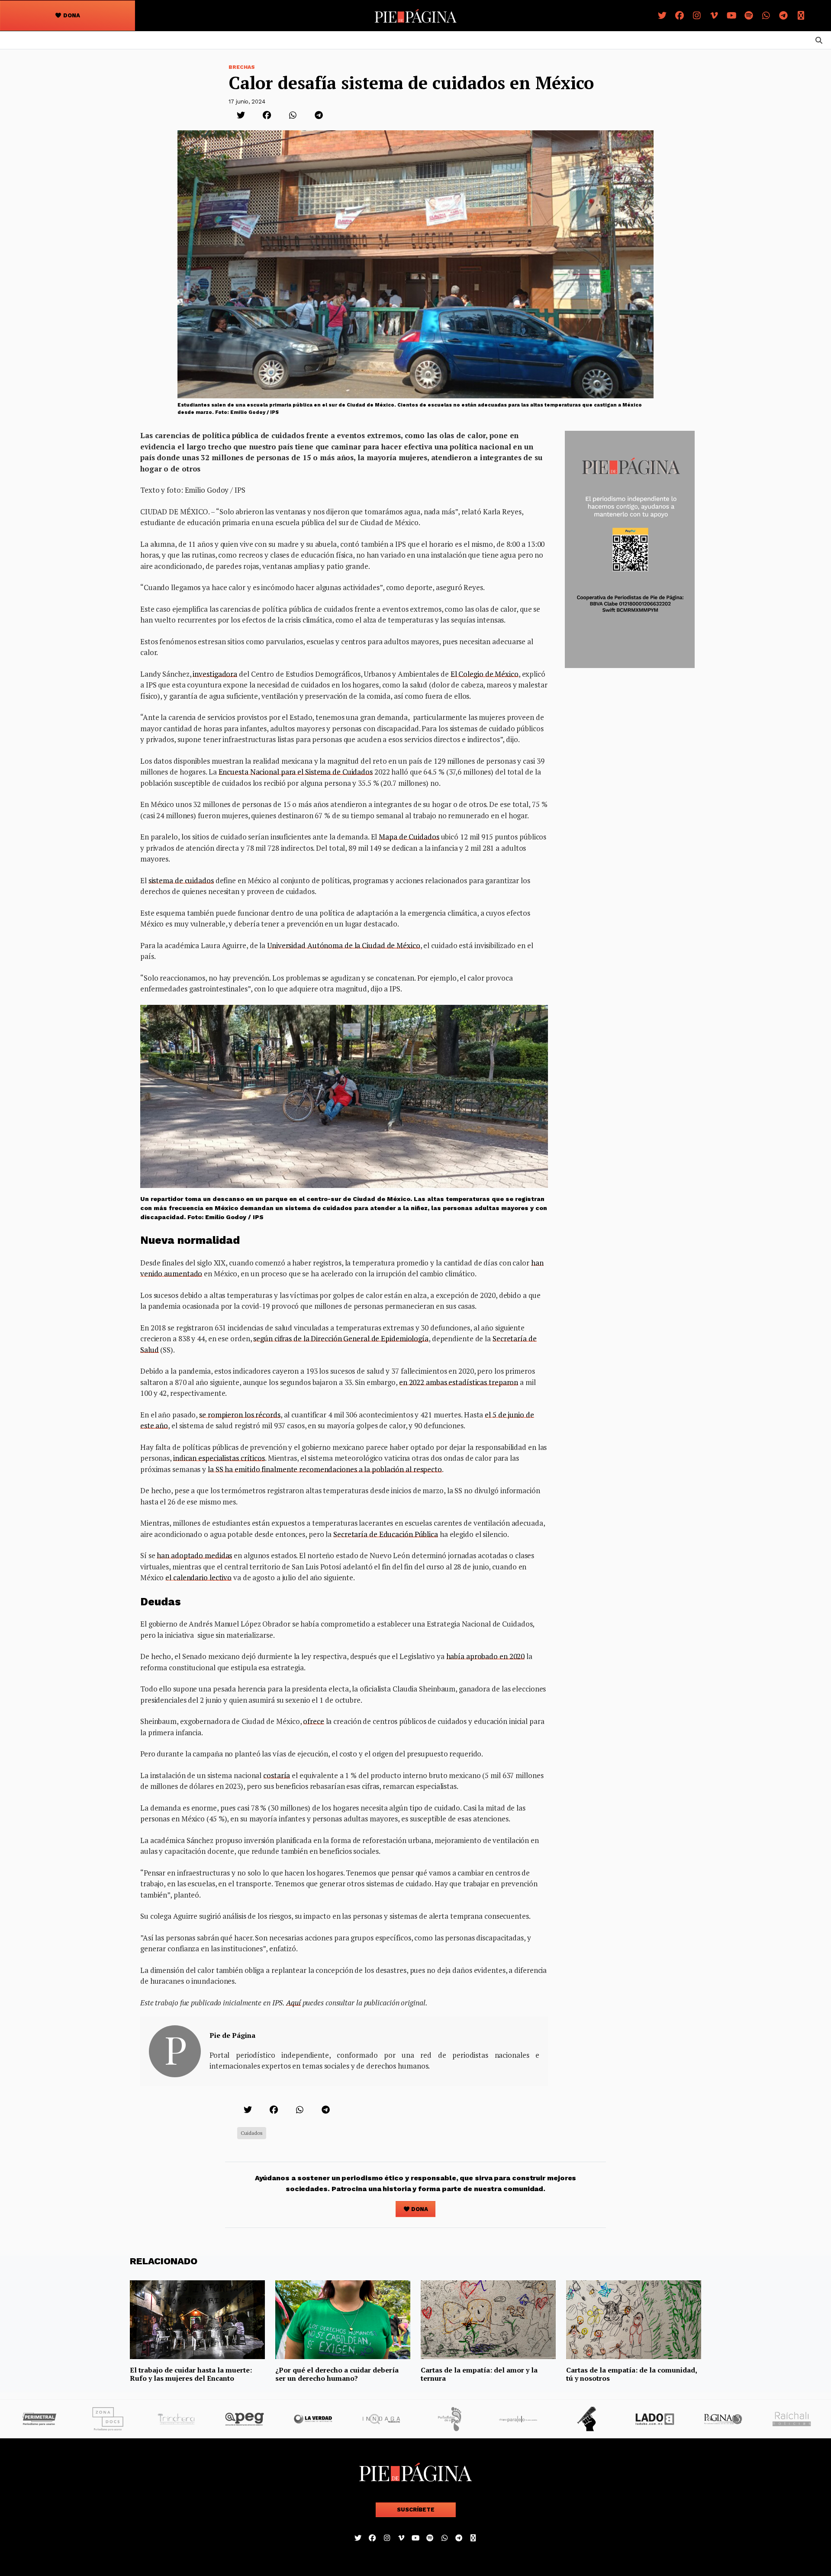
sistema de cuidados (181, 880)
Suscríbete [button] (416, 2510)
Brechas (242, 67)
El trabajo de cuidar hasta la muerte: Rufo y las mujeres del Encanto (191, 2374)
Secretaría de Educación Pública (386, 1534)
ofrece (313, 1721)
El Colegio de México (485, 674)
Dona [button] (71, 15)
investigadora (215, 674)
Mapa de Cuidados (409, 837)
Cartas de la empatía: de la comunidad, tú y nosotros (631, 2374)
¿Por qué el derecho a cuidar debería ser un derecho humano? (337, 2374)
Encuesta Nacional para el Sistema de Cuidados (296, 772)
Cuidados (252, 2133)
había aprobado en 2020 (486, 1656)
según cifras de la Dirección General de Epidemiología (341, 1338)
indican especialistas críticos (219, 1458)
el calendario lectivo (198, 1577)
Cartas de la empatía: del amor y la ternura (479, 2374)
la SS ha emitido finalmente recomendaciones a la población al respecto (325, 1469)
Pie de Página (232, 2035)
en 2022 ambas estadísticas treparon (459, 1382)
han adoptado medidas (194, 1555)
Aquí (293, 2003)
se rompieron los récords (240, 1415)
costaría (277, 1775)
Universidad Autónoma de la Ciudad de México (344, 945)
